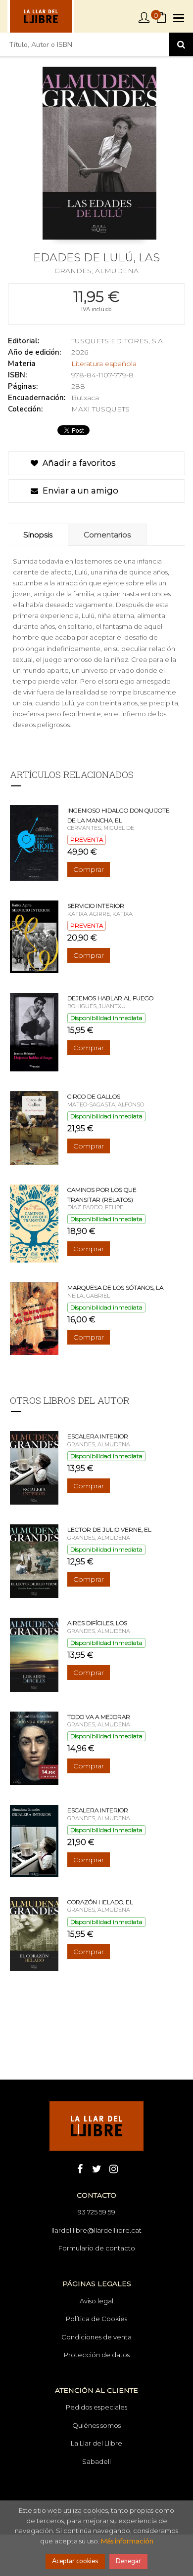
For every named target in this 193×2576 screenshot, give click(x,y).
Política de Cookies (96, 2319)
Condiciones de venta (96, 2337)
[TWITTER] (96, 2168)
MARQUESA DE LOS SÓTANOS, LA (115, 1288)
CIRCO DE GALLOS (94, 1096)
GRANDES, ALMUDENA (96, 271)
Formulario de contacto (97, 2248)
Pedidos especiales (96, 2407)
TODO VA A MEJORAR (99, 1717)
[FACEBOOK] (80, 2168)
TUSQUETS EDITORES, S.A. (118, 341)
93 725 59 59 (96, 2212)
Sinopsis (38, 535)
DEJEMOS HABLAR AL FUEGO (110, 998)
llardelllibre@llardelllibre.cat (96, 2230)
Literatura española (104, 364)
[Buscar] (181, 44)
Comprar (89, 869)
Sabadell (96, 2461)
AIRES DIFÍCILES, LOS (97, 1623)
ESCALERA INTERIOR (98, 1436)
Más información (127, 2541)
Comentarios (107, 535)
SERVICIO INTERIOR (96, 906)
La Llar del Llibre (96, 2443)
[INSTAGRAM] (113, 2168)
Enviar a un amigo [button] (79, 491)
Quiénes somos (96, 2425)
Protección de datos (97, 2355)
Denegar (128, 2561)
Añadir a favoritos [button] (78, 463)
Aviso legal (96, 2301)
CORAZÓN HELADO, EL (100, 1902)
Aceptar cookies (75, 2561)
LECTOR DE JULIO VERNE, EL (109, 1530)
